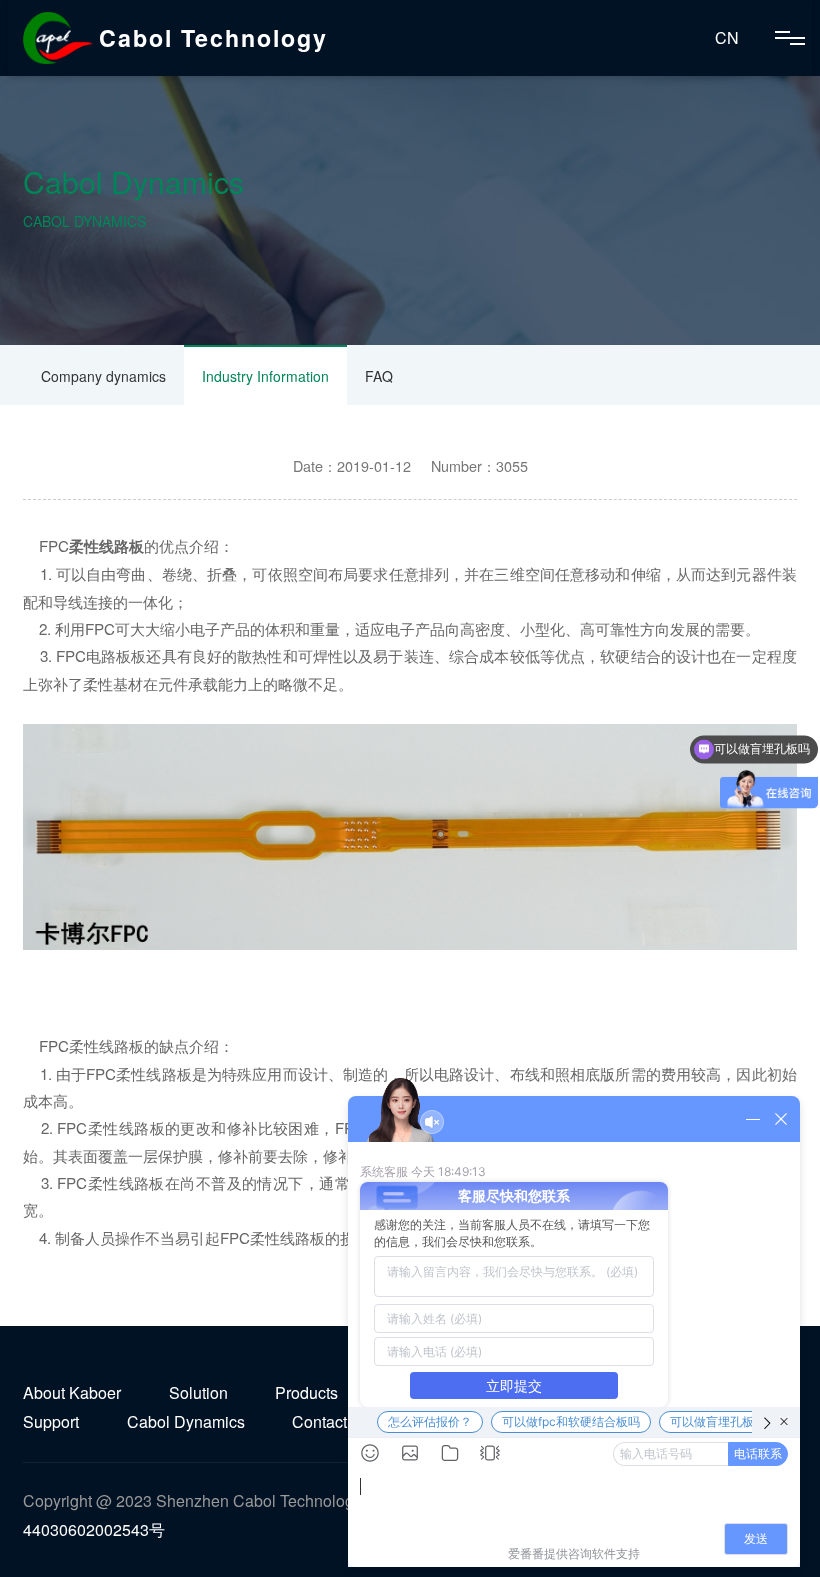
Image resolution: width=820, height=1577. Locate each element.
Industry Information (265, 376)
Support (51, 1421)
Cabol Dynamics (186, 1421)
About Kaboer (72, 1392)
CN (727, 37)
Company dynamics (103, 376)
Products (306, 1392)
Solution (198, 1392)
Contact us (330, 1421)
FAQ (379, 376)
